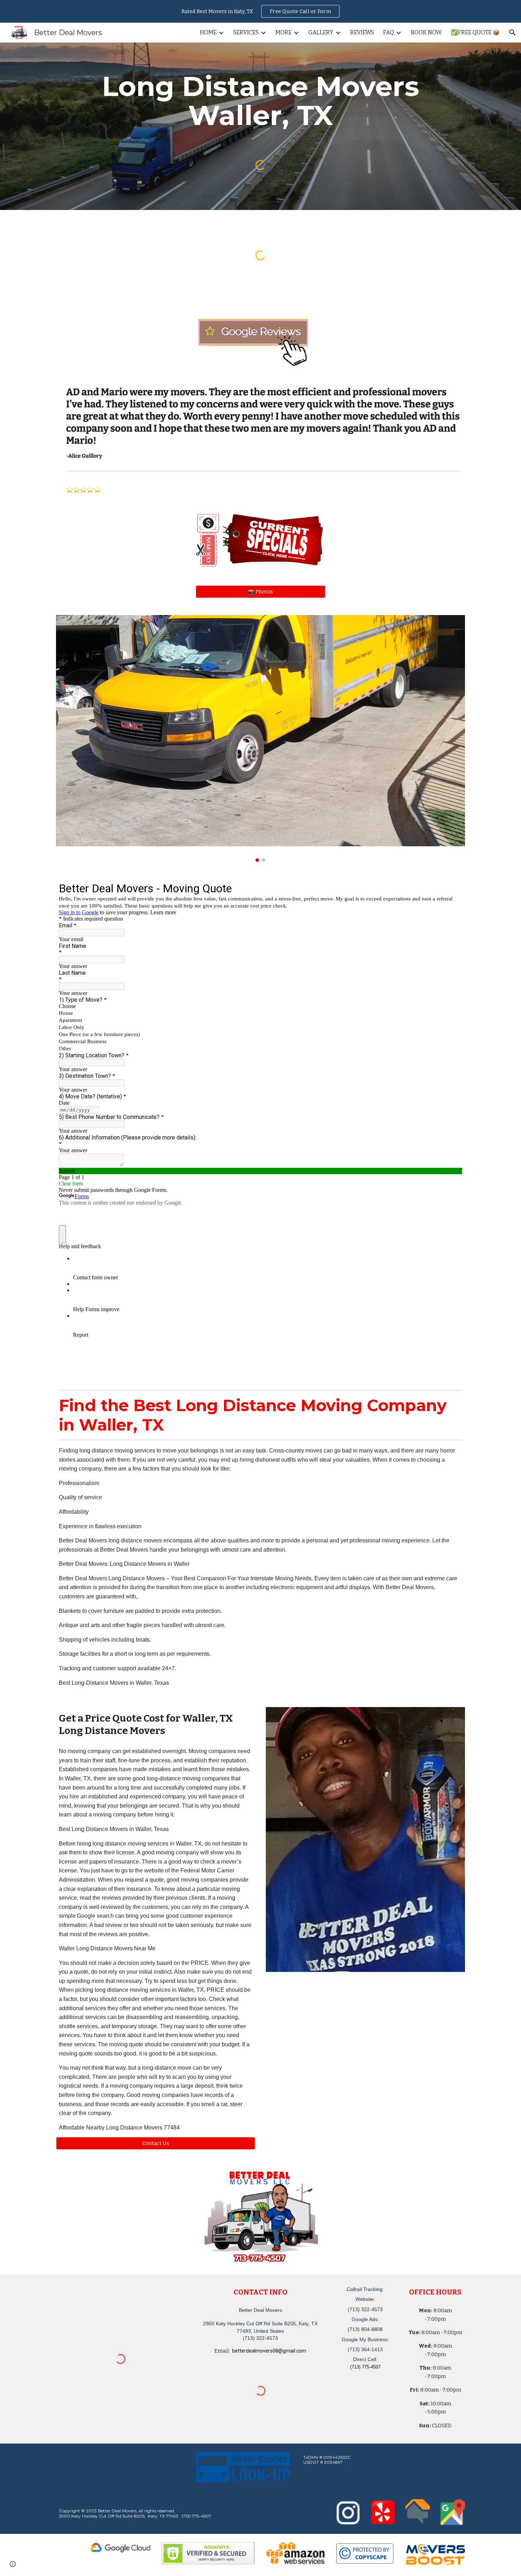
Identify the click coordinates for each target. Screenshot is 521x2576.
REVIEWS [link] (362, 32)
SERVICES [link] (246, 32)
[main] (260, 101)
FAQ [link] (389, 32)
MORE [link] (284, 32)
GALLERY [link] (321, 32)
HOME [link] (208, 32)
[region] (260, 11)
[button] (512, 33)
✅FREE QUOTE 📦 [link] (475, 32)
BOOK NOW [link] (426, 32)
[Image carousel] (260, 738)
